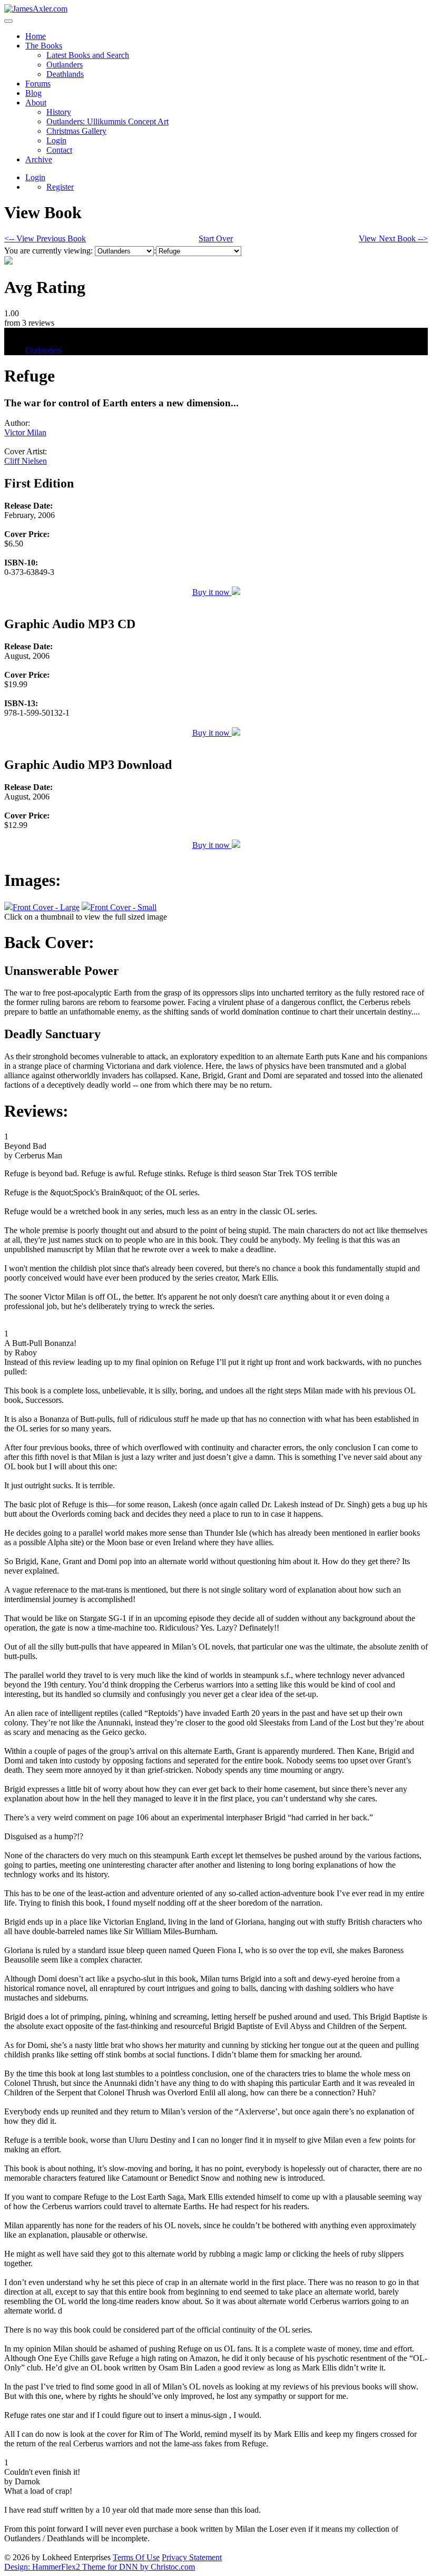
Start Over (216, 238)
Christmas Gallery (76, 131)
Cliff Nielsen (26, 461)
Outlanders (65, 65)
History (59, 112)
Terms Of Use (136, 2557)
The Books (44, 46)
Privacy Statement (192, 2557)
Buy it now (212, 592)
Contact (59, 150)
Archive (39, 159)
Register (60, 187)
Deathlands (65, 74)
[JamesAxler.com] (36, 9)
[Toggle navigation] (8, 21)
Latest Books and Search (88, 55)
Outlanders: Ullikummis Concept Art (107, 121)
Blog (33, 93)
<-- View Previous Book (45, 238)
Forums (38, 84)
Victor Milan (25, 432)
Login (56, 140)
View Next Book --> (393, 238)
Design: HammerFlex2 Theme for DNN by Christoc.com (100, 2567)
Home (36, 36)
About (36, 103)
